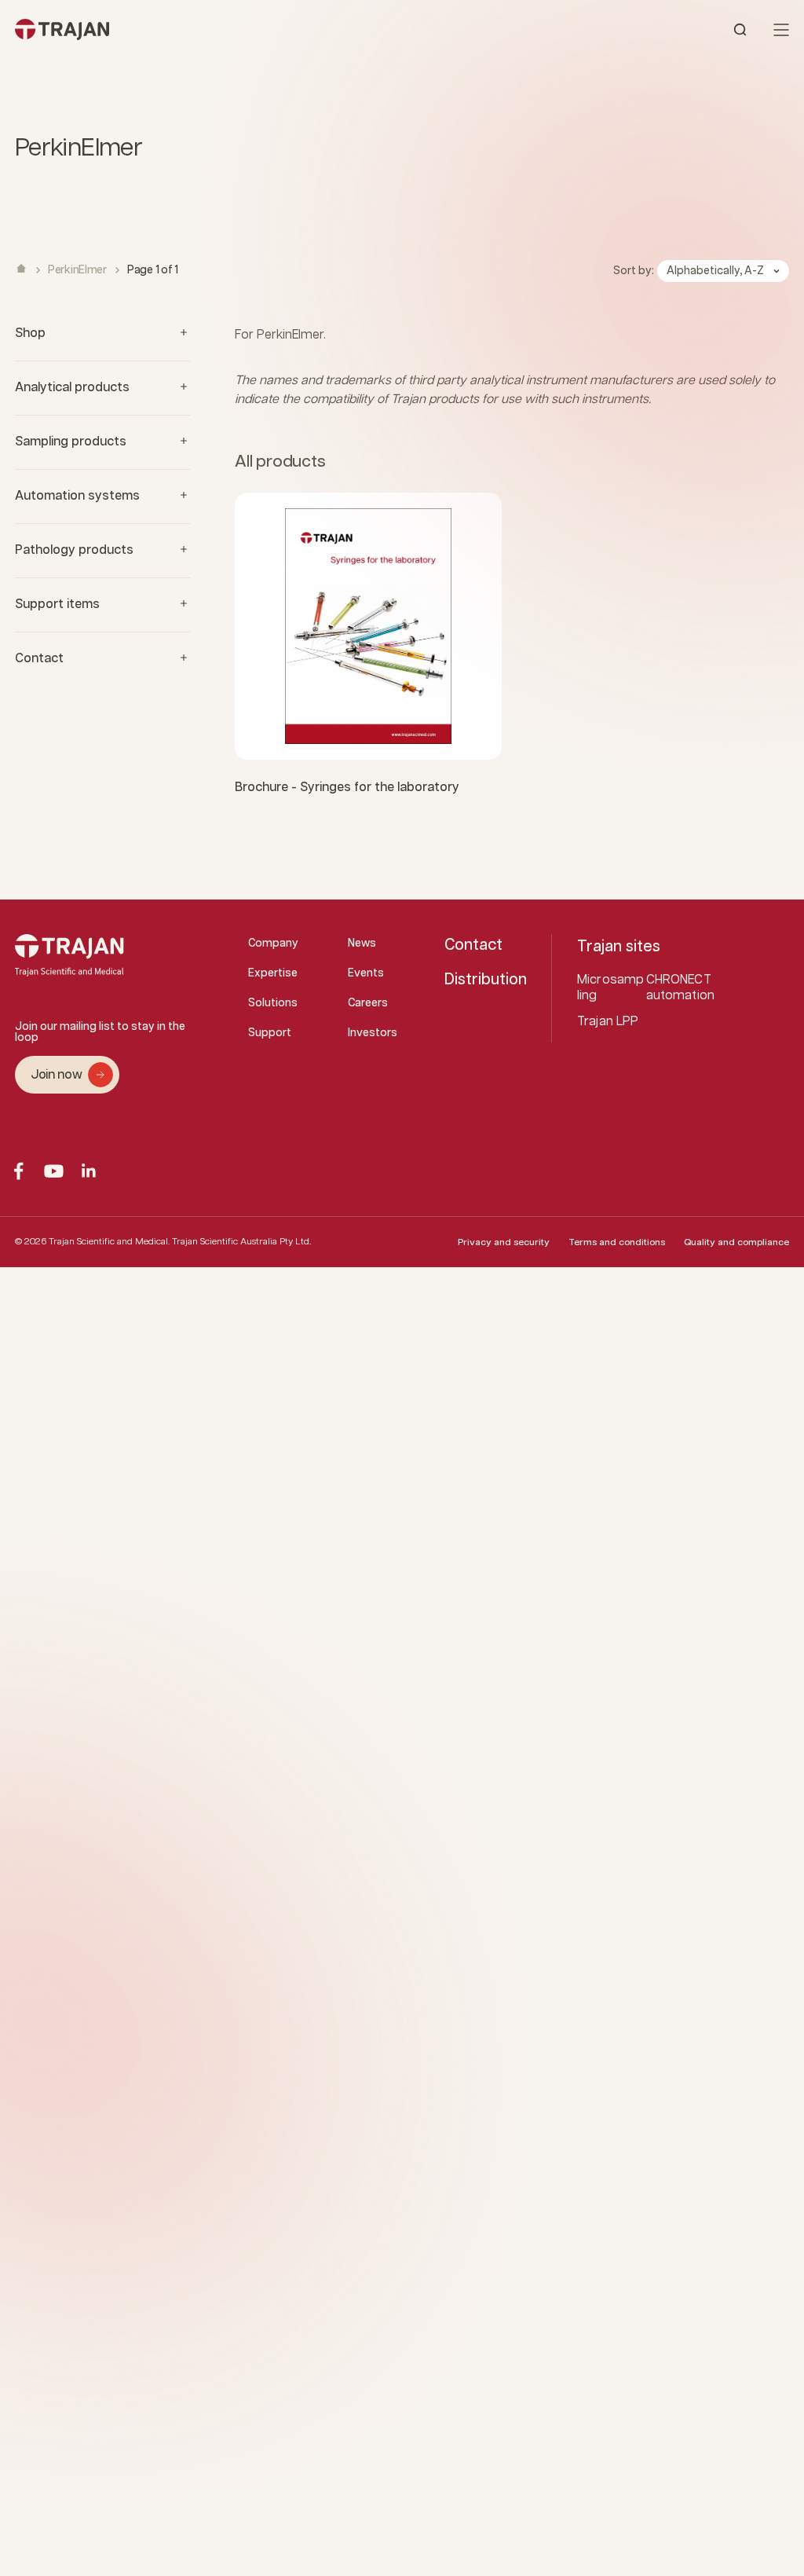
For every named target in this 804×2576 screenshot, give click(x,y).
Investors (373, 1033)
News (362, 944)
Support (270, 1033)
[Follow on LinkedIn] (89, 1171)
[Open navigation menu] (781, 30)
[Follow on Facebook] (18, 1171)
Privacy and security (504, 1242)
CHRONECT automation (681, 988)
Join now (56, 1075)
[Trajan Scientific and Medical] (208, 29)
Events (366, 973)
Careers (368, 1003)
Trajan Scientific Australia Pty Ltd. (241, 1242)
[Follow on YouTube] (54, 1171)
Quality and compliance (736, 1242)
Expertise (273, 973)
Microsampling (610, 988)
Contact (473, 945)
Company (273, 944)
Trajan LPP (608, 1022)
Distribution (486, 980)
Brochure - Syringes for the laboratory (347, 788)
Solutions (273, 1003)
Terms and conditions (617, 1242)
